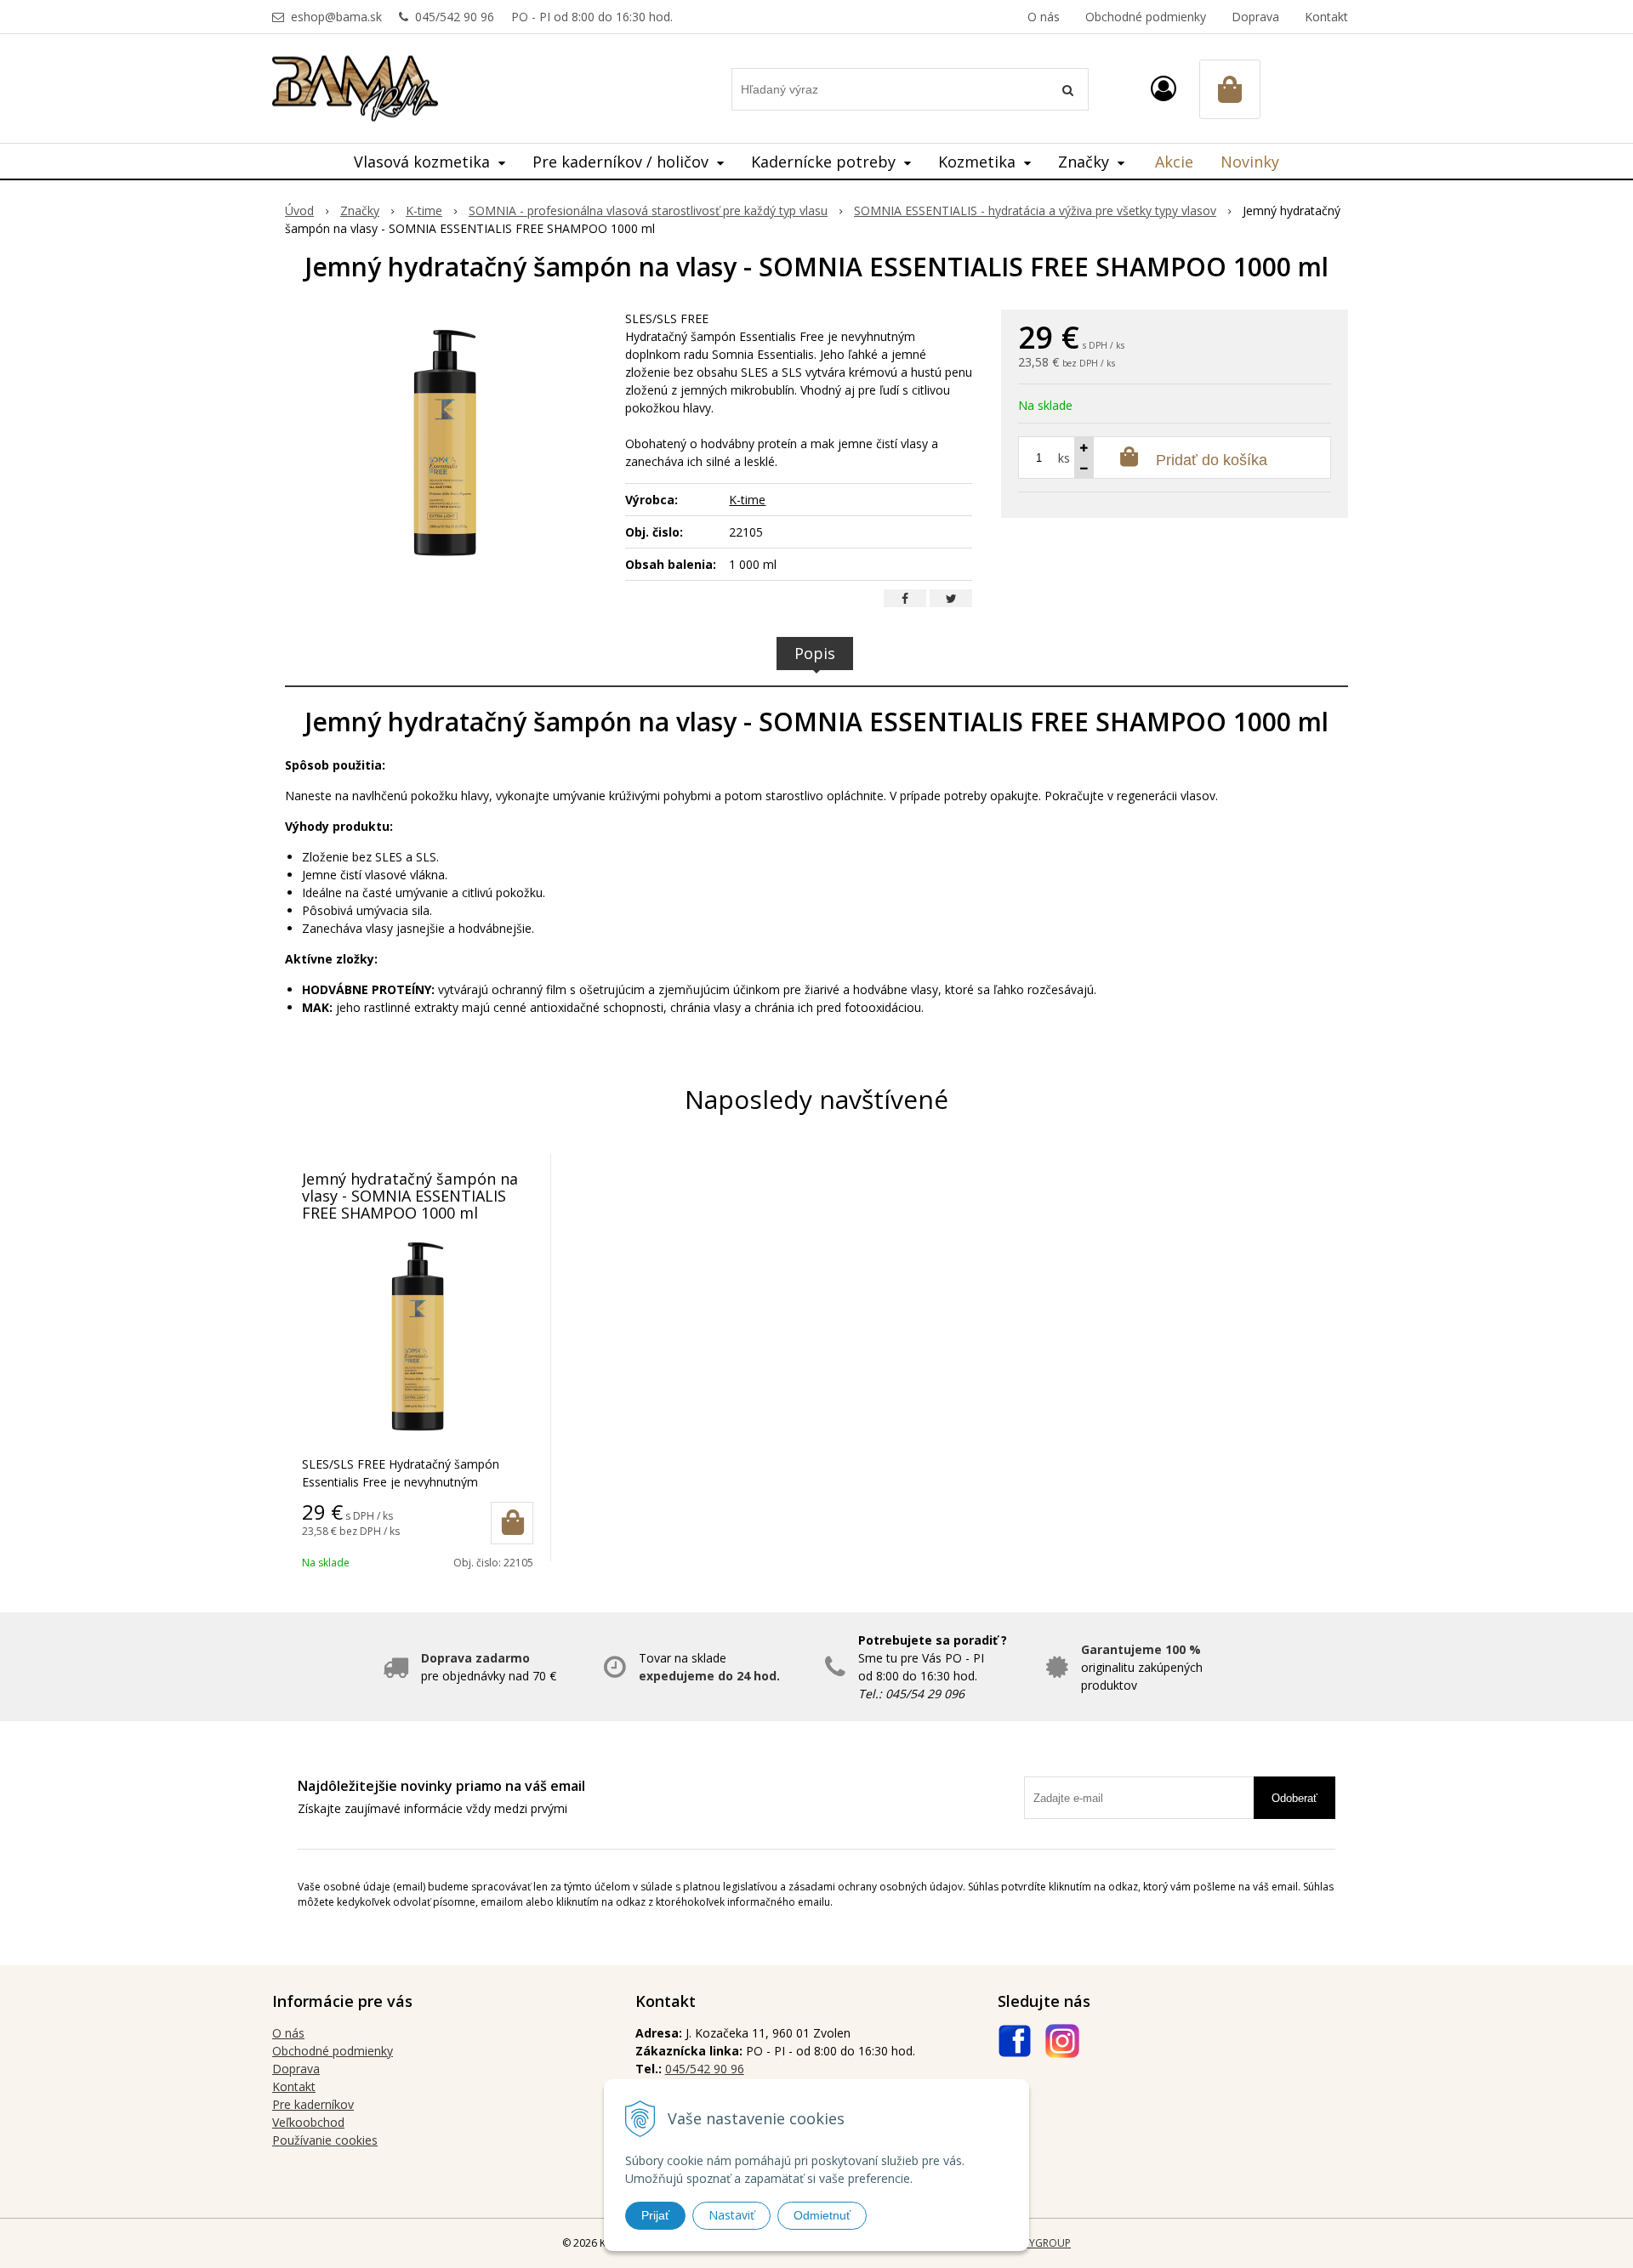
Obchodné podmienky (1146, 17)
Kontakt (1326, 17)
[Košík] (1230, 89)
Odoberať (1294, 1798)
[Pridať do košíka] (512, 1523)
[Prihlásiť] (1164, 88)
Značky (360, 210)
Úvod (299, 210)
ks (1064, 458)
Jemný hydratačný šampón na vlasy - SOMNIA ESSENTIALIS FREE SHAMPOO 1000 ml (410, 1196)
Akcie (1174, 162)
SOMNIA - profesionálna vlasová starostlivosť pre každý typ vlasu (648, 210)
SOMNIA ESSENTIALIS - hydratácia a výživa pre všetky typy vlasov (1035, 210)
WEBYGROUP (1039, 2243)
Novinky (1250, 162)
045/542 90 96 (455, 17)
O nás (1044, 17)
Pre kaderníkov (313, 2104)
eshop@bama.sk (336, 17)
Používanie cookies (325, 2140)
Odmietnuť (822, 2215)
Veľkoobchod (308, 2122)
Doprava (1255, 17)
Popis (815, 653)
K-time (424, 210)
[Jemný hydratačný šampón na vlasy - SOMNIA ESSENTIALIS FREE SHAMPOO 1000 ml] (444, 437)
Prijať (655, 2215)
